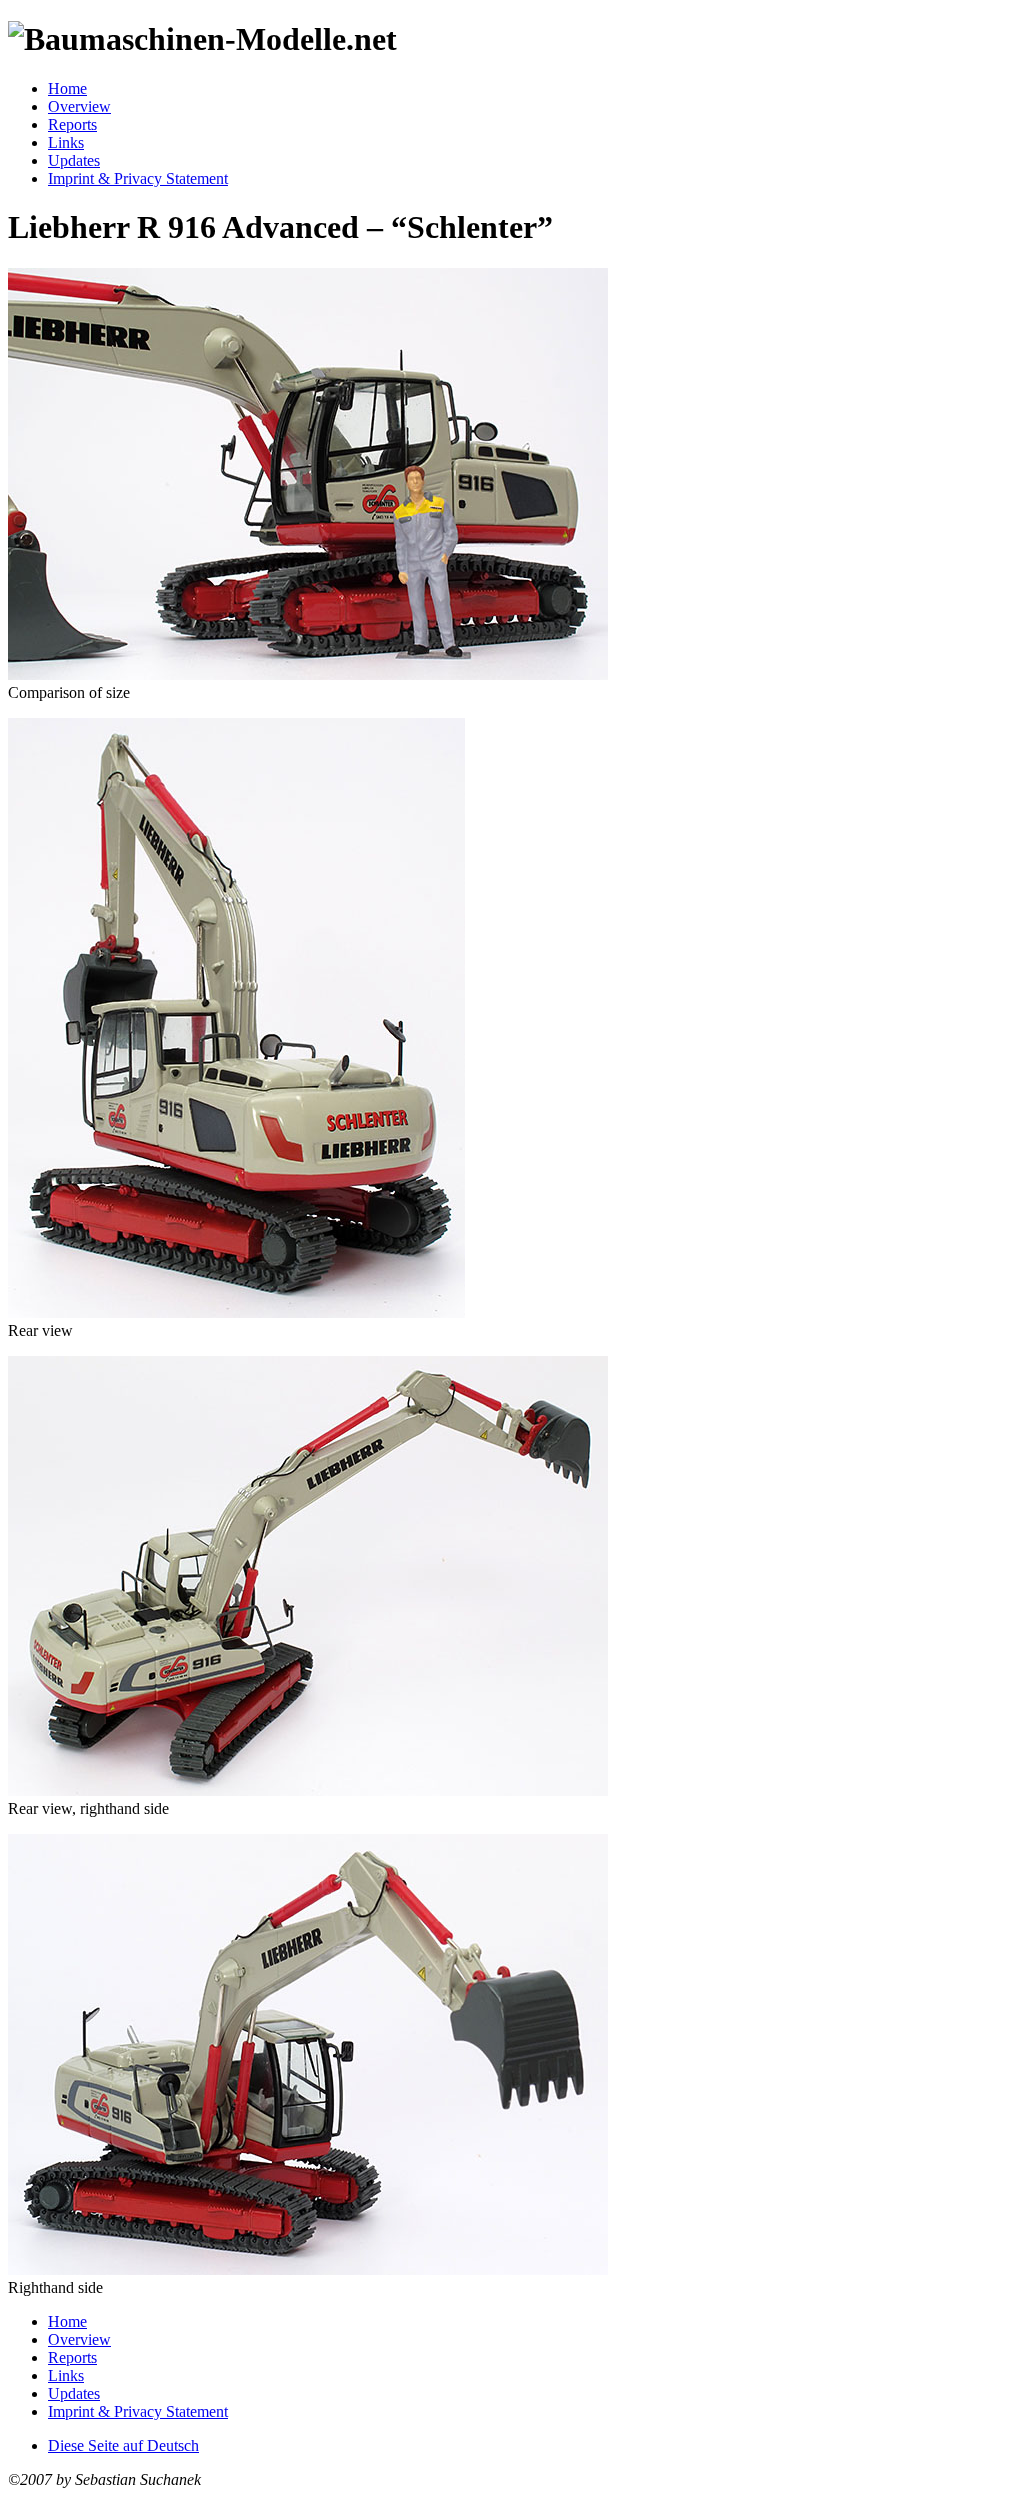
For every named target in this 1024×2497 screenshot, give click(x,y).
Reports (72, 124)
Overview (79, 106)
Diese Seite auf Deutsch (123, 2445)
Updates (74, 160)
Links (66, 142)
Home (67, 88)
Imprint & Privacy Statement (138, 178)
